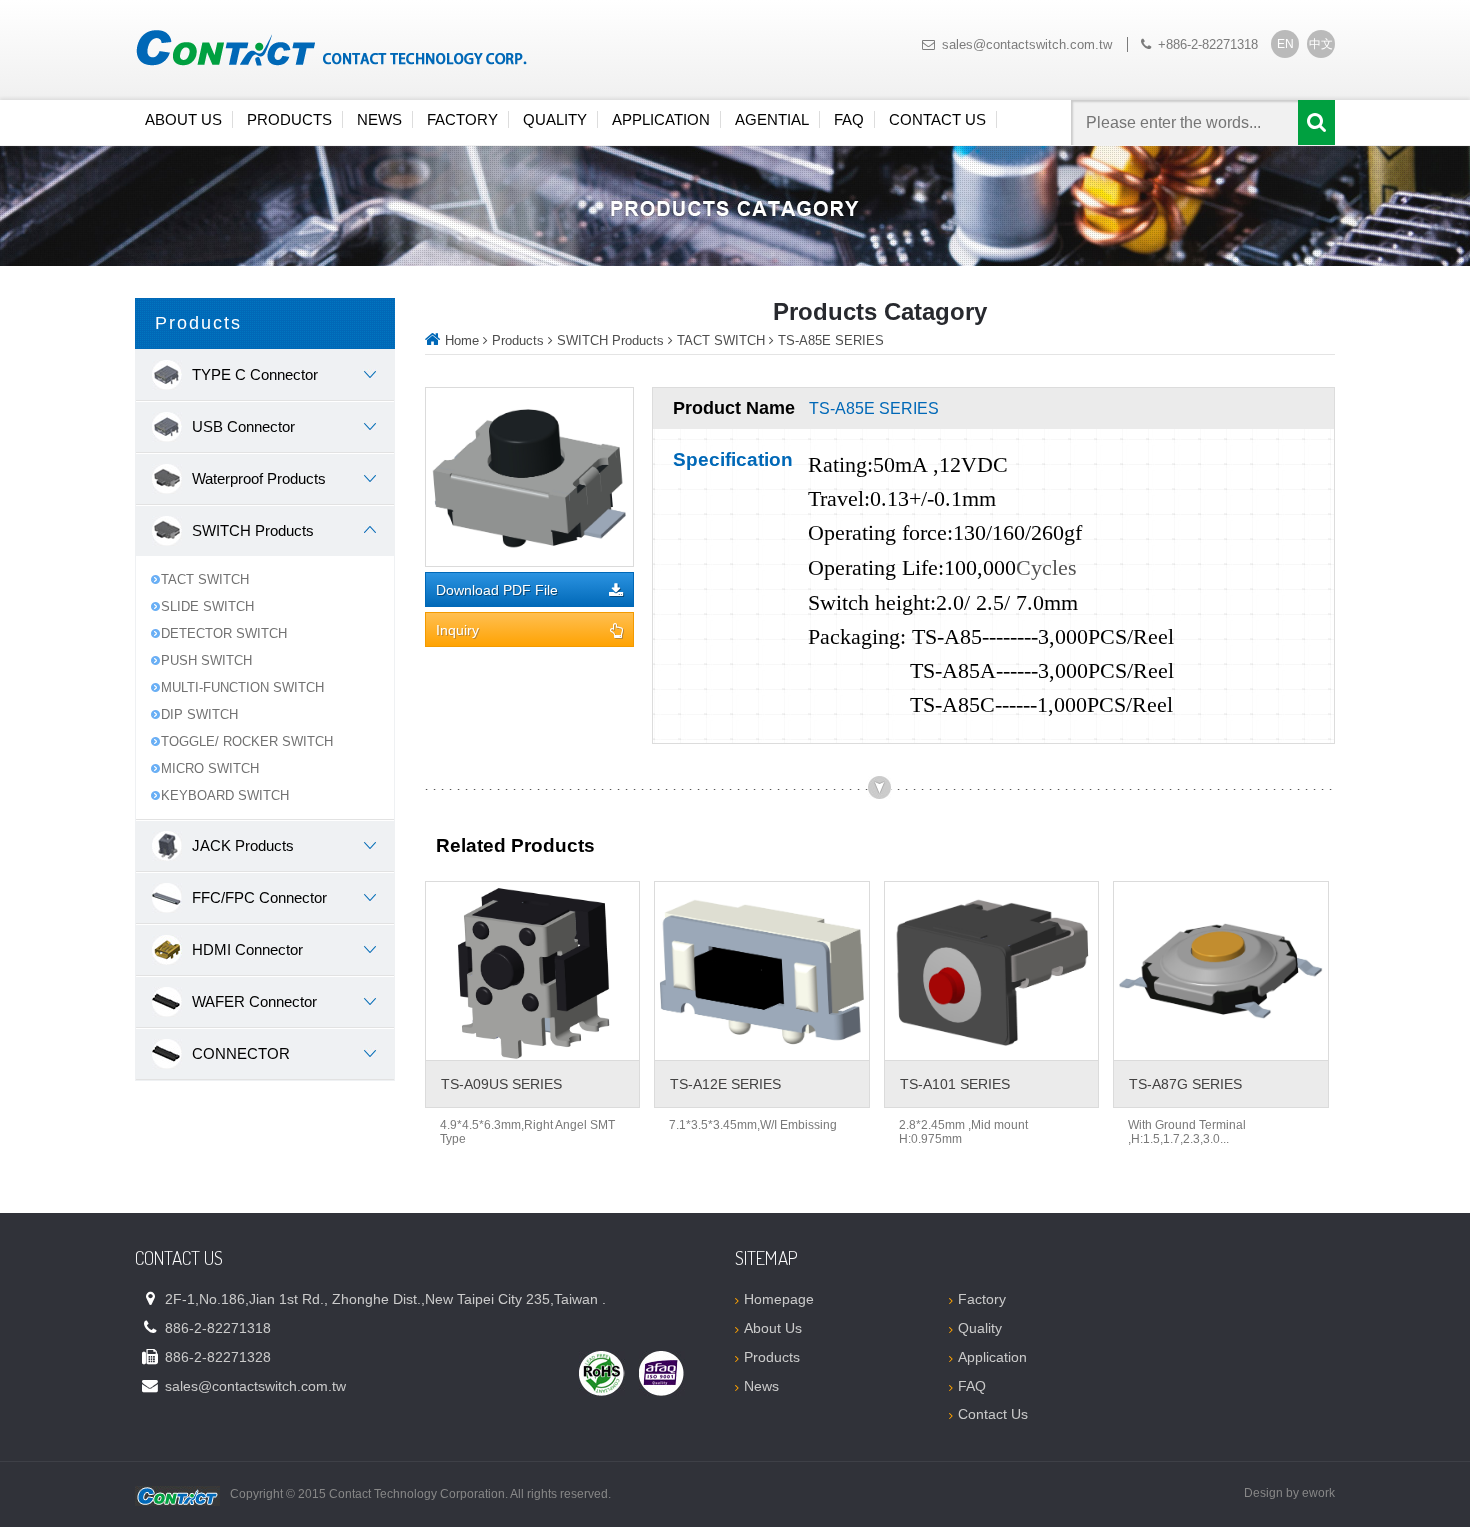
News (379, 119)
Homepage (779, 1299)
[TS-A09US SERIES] (532, 971)
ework (1318, 1493)
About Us (183, 119)
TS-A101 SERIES (955, 1084)
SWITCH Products (610, 340)
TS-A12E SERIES (725, 1084)
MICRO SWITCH (210, 768)
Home (462, 340)
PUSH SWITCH (206, 660)
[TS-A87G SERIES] (1220, 971)
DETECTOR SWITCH (224, 633)
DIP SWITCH (199, 714)
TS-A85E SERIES (831, 340)
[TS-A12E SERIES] (761, 971)
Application (661, 119)
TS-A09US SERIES (501, 1084)
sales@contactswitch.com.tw (1027, 44)
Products (289, 119)
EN (1285, 44)
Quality (555, 119)
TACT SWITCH (205, 579)
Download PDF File (497, 590)
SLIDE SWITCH (207, 606)
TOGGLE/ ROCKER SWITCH (247, 741)
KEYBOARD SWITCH (225, 795)
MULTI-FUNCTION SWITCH (242, 687)
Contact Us (937, 119)
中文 (1321, 44)
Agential (772, 119)
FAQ (849, 119)
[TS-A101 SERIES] (991, 971)
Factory (462, 119)
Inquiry (457, 630)
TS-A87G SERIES (1185, 1084)
